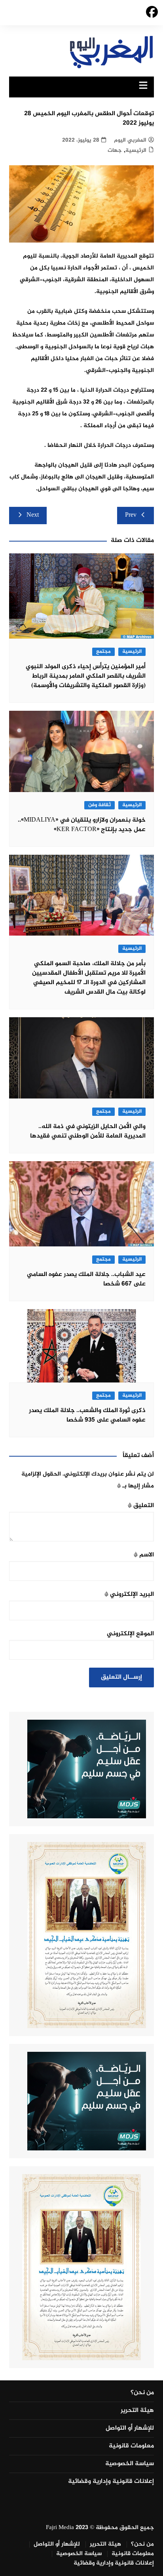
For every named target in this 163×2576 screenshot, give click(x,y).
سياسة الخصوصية (130, 2464)
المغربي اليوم (130, 140)
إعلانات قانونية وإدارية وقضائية (111, 2482)
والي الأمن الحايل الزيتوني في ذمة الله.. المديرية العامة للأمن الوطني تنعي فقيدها (88, 1131)
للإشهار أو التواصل (130, 2428)
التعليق (141, 1506)
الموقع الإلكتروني (130, 1634)
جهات (115, 150)
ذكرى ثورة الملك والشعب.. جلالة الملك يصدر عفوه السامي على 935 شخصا (87, 1415)
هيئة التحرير (137, 2411)
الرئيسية (136, 150)
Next (33, 515)
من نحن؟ (142, 2393)
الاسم (144, 1555)
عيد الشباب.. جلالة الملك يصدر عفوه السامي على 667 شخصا (86, 1279)
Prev (131, 515)
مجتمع (103, 652)
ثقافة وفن (100, 805)
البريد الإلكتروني (129, 1594)
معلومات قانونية (131, 2446)
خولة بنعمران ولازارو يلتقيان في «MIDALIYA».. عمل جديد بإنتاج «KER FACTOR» (82, 825)
